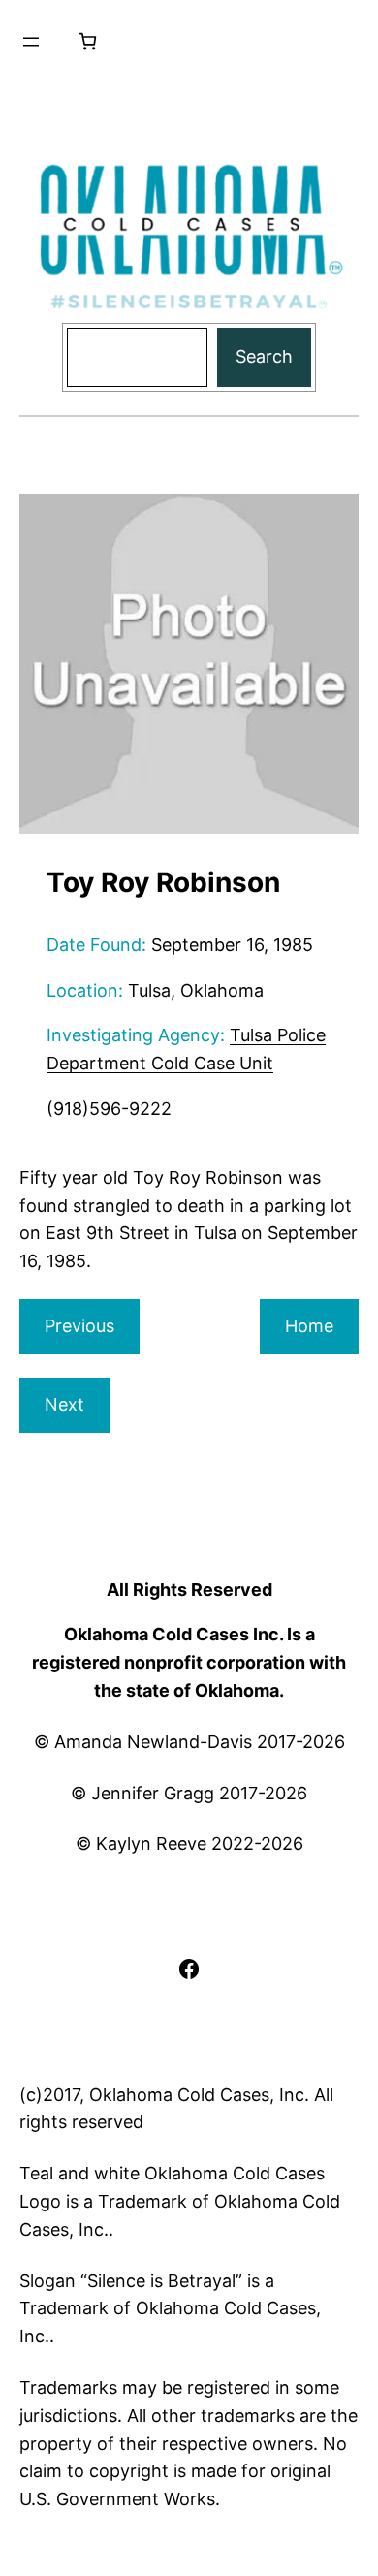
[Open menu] (31, 42)
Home (309, 1326)
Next (64, 1404)
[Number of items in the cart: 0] (88, 41)
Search (264, 356)
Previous (79, 1326)
